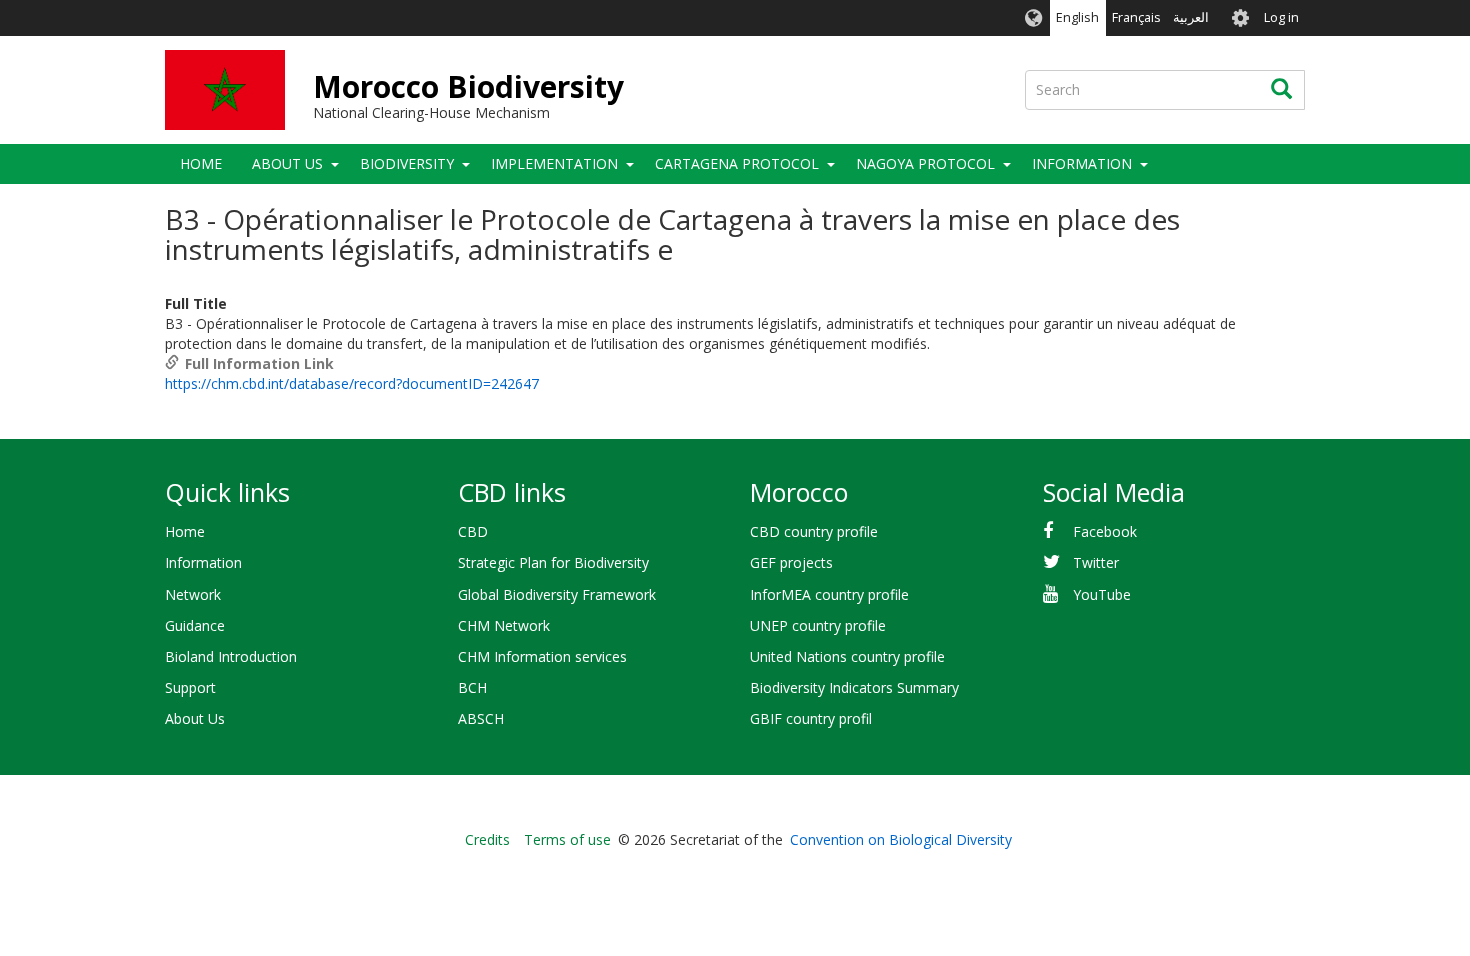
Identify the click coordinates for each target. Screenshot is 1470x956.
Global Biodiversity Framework (557, 594)
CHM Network (504, 625)
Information (203, 562)
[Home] (225, 90)
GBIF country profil (811, 718)
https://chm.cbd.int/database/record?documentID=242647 (352, 383)
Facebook (1105, 531)
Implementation (554, 163)
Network (193, 594)
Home (201, 163)
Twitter (1096, 562)
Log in (1281, 17)
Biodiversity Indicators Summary (854, 687)
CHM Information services (542, 656)
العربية (1191, 17)
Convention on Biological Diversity (901, 839)
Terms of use (567, 839)
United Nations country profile (847, 656)
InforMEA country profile (829, 594)
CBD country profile (814, 531)
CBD (473, 531)
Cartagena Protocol (737, 163)
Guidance (195, 625)
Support (190, 687)
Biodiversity (407, 163)
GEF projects (791, 562)
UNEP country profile (818, 625)
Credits (487, 839)
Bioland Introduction (231, 656)
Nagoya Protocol (925, 163)
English (1077, 17)
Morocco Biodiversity (468, 86)
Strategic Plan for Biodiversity (553, 562)
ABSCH (481, 718)
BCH (472, 687)
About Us (287, 163)
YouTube (1102, 594)
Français (1136, 17)
